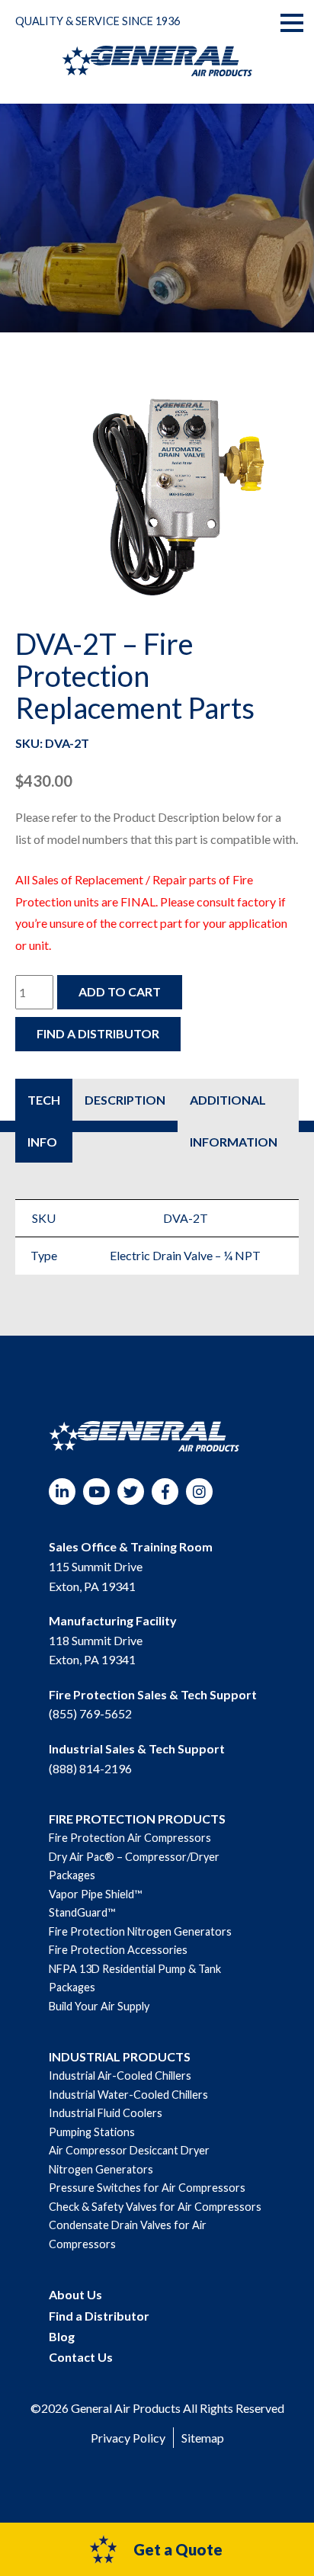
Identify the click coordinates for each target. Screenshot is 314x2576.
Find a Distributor (98, 1033)
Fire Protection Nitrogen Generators (140, 1931)
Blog (62, 2336)
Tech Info (44, 1121)
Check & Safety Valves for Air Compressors (155, 2207)
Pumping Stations (92, 2132)
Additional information (234, 1121)
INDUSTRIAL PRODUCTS (120, 2056)
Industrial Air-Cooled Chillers (120, 2076)
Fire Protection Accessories (118, 1950)
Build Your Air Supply (99, 2006)
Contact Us (81, 2357)
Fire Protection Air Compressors (130, 1838)
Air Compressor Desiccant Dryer (129, 2150)
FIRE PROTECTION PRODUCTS (137, 1819)
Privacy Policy (128, 2438)
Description (125, 1100)
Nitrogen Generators (101, 2169)
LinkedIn (62, 1492)
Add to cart (120, 991)
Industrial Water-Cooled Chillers (128, 2095)
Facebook (165, 1492)
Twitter (131, 1492)
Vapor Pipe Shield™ (95, 1894)
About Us (75, 2294)
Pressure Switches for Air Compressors (147, 2188)
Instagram (199, 1492)
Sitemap (203, 2438)
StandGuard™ (82, 1912)
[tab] (44, 1121)
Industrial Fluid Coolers (106, 2113)
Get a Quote (178, 2549)
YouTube (96, 1492)
